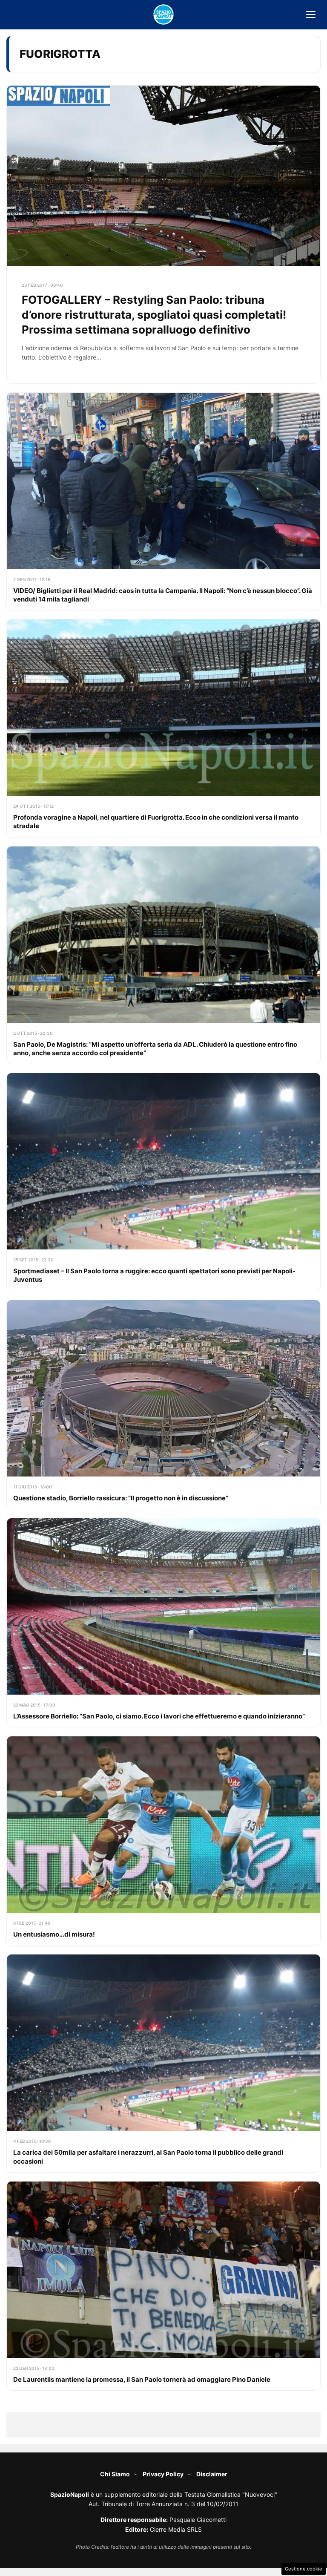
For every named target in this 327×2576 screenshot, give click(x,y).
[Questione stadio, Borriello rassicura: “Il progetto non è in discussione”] (163, 1405)
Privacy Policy (163, 2474)
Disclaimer (212, 2474)
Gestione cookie (304, 2569)
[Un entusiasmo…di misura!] (163, 1841)
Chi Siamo (115, 2474)
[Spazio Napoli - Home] (163, 14)
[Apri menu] (311, 14)
